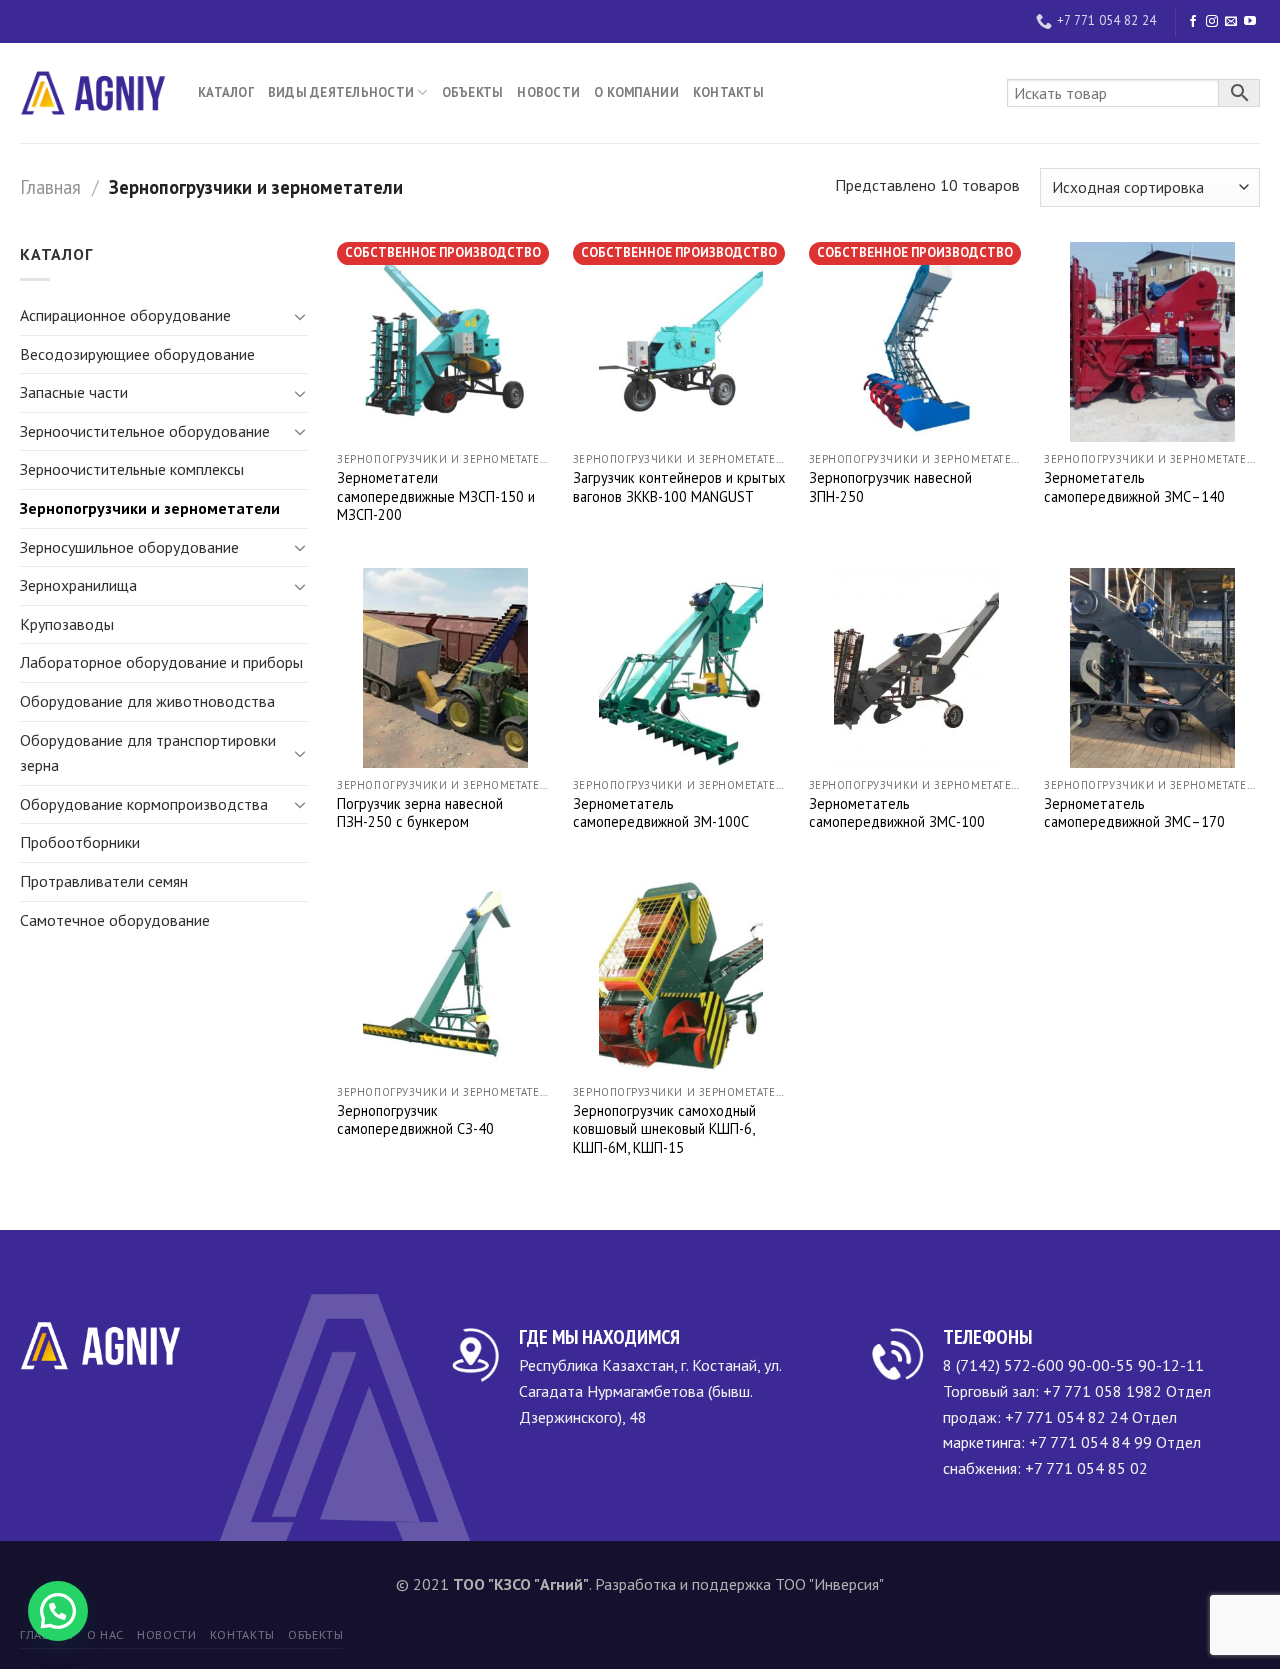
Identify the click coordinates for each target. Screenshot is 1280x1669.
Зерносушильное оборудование (129, 547)
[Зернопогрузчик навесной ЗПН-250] (917, 342)
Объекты (473, 92)
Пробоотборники (80, 842)
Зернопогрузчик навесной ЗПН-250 (890, 487)
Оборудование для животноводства (147, 701)
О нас (105, 1634)
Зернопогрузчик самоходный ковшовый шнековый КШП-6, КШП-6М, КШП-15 (664, 1129)
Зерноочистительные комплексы (132, 469)
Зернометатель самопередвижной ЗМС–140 (1134, 487)
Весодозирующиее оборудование (137, 354)
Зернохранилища (78, 585)
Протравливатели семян (104, 881)
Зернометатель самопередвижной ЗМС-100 (897, 813)
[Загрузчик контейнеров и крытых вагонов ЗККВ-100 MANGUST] (681, 342)
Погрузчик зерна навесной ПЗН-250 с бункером (420, 813)
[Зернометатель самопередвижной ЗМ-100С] (681, 668)
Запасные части (74, 392)
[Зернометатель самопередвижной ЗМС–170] (1152, 668)
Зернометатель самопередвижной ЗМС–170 (1134, 813)
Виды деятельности (341, 92)
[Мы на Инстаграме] (1212, 22)
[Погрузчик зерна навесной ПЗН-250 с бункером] (445, 668)
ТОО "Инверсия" (829, 1584)
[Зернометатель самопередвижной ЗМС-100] (917, 668)
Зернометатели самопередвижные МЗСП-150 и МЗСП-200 (436, 496)
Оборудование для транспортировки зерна (148, 753)
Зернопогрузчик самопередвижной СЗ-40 (415, 1120)
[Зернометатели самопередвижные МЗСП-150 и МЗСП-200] (445, 342)
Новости (548, 92)
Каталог (226, 92)
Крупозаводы (67, 624)
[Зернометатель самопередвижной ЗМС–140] (1152, 342)
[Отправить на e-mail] (1231, 22)
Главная (50, 187)
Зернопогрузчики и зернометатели (150, 508)
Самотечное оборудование (115, 920)
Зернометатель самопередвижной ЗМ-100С (661, 813)
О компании (636, 92)
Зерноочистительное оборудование (145, 431)
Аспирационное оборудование (125, 315)
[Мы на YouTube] (1250, 22)
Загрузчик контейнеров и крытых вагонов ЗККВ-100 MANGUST (679, 487)
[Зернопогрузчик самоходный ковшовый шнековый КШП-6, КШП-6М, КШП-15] (681, 975)
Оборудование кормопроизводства (144, 804)
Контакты (728, 92)
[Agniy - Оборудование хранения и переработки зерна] (94, 93)
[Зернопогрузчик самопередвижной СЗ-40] (445, 975)
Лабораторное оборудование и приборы (161, 662)
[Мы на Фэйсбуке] (1193, 22)
